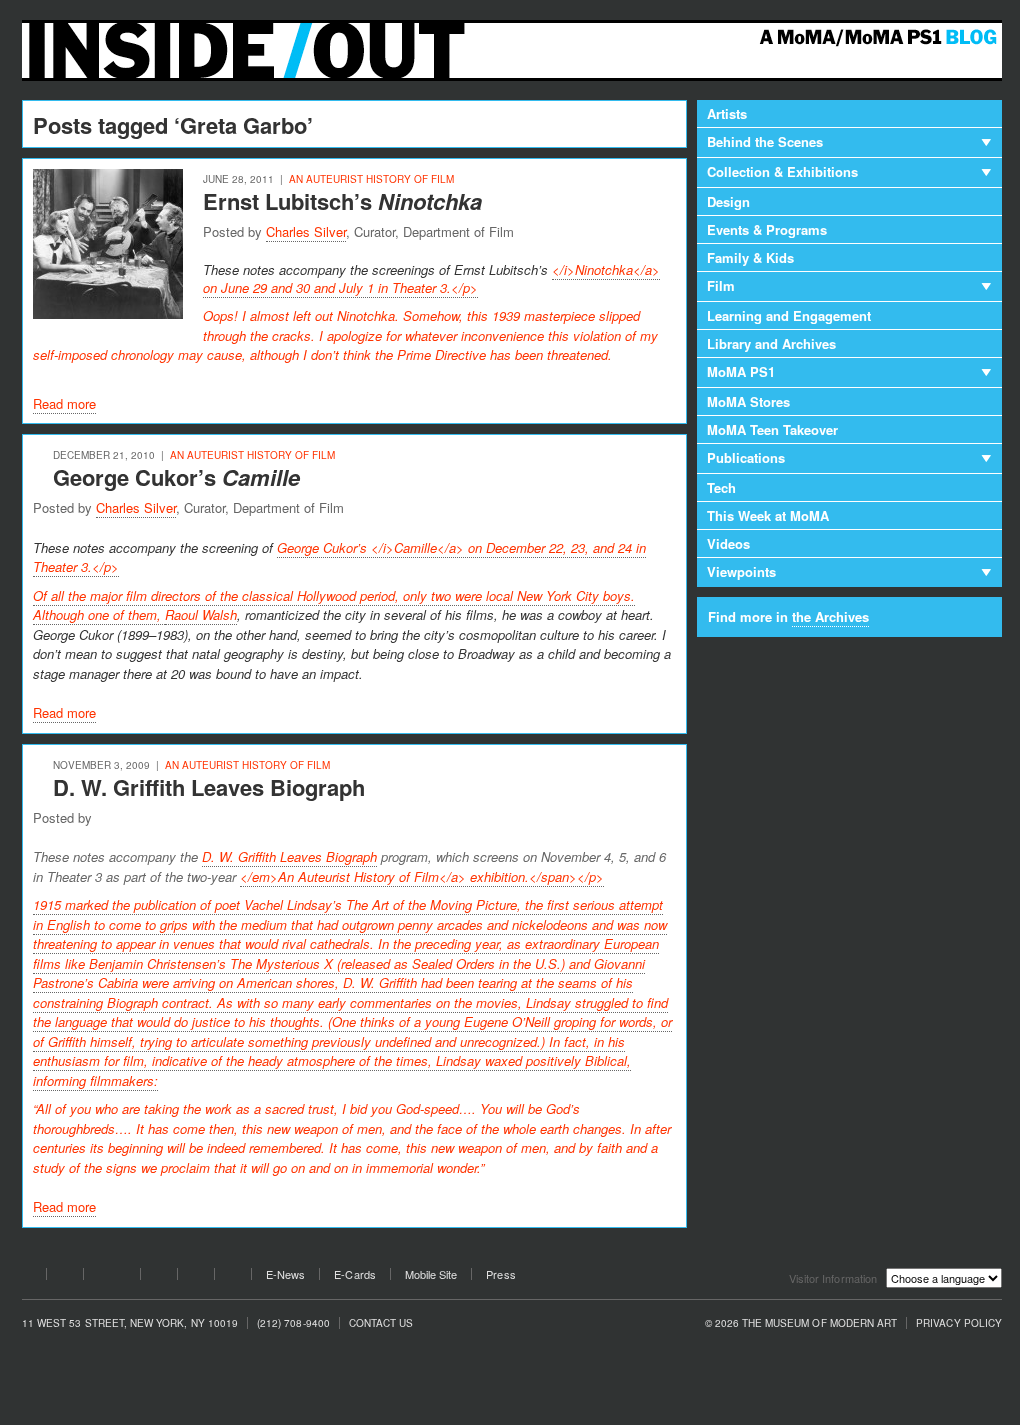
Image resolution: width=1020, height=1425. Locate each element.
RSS (233, 1277)
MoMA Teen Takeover (772, 429)
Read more (64, 403)
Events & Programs (767, 229)
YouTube (112, 1277)
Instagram (196, 1277)
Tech (721, 487)
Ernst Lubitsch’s (342, 201)
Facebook (28, 1277)
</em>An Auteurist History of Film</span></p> (422, 876)
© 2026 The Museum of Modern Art (801, 1323)
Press (500, 1274)
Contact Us (381, 1323)
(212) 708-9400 (293, 1323)
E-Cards (354, 1274)
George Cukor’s (176, 477)
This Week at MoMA (768, 515)
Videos (728, 543)
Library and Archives (771, 343)
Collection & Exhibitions (782, 171)
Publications (746, 457)
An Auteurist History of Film (371, 179)
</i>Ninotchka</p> (346, 312)
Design (728, 201)
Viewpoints (741, 571)
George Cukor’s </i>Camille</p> (339, 557)
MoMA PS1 (741, 371)
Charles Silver (306, 231)
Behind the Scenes (765, 141)
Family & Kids (750, 257)
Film (721, 285)
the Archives (830, 616)
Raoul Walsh (201, 614)
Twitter (65, 1277)
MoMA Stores (748, 401)
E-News (285, 1274)
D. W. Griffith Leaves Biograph (209, 787)
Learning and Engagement (789, 315)
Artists (727, 113)
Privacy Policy (959, 1323)
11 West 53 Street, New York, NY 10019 (130, 1323)
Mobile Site (431, 1274)
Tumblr (159, 1277)
